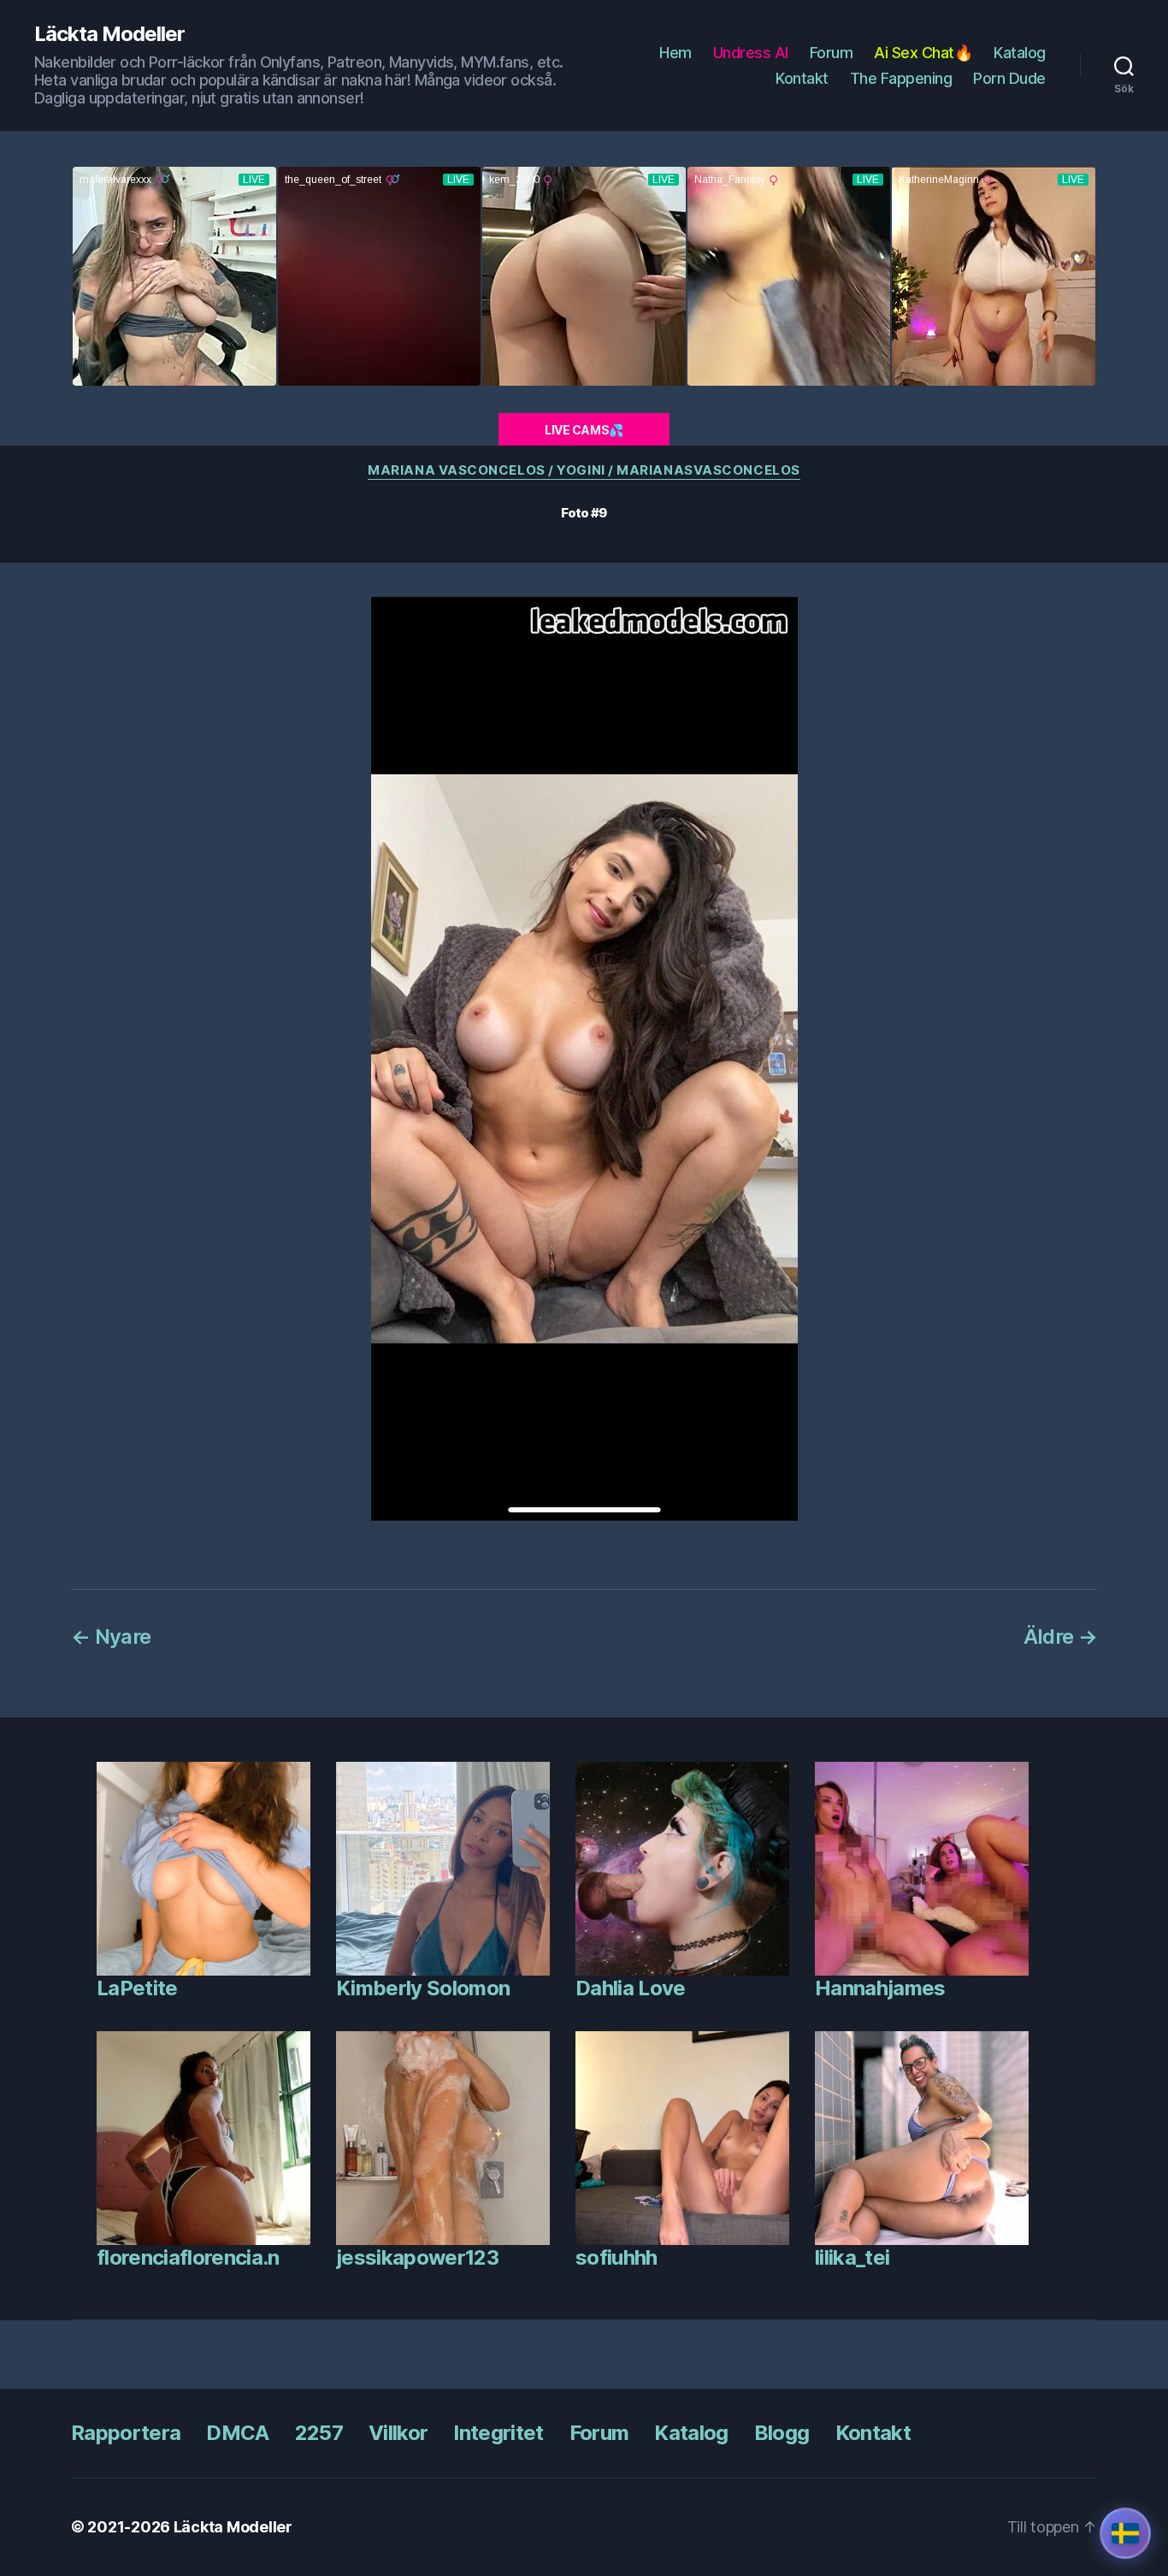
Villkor (398, 2433)
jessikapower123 (417, 2257)
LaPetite (137, 1988)
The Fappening (901, 78)
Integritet (498, 2433)
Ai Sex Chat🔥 (923, 53)
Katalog (1020, 53)
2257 (319, 2433)
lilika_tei (852, 2257)
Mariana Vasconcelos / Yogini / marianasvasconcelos (584, 470)
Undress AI (751, 53)
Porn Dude (1009, 78)
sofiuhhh (616, 2257)
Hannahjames (880, 1988)
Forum (832, 53)
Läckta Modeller (109, 34)
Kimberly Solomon (423, 1988)
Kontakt (802, 78)
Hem (675, 53)
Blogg (782, 2433)
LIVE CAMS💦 (584, 430)
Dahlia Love (631, 1988)
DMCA (237, 2433)
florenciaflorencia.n (188, 2257)
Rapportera (126, 2433)
